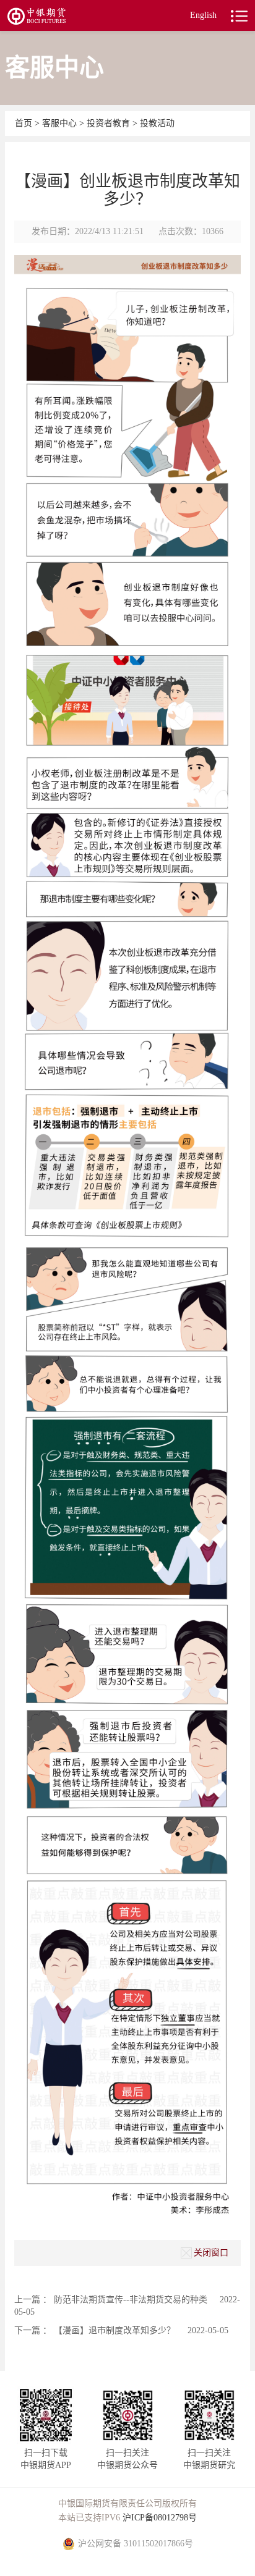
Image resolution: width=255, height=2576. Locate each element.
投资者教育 (108, 123)
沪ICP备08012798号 (160, 2518)
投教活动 (157, 123)
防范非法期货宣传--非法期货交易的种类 (131, 2300)
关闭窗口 (211, 2252)
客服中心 (61, 123)
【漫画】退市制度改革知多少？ (115, 2330)
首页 (25, 123)
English (203, 15)
